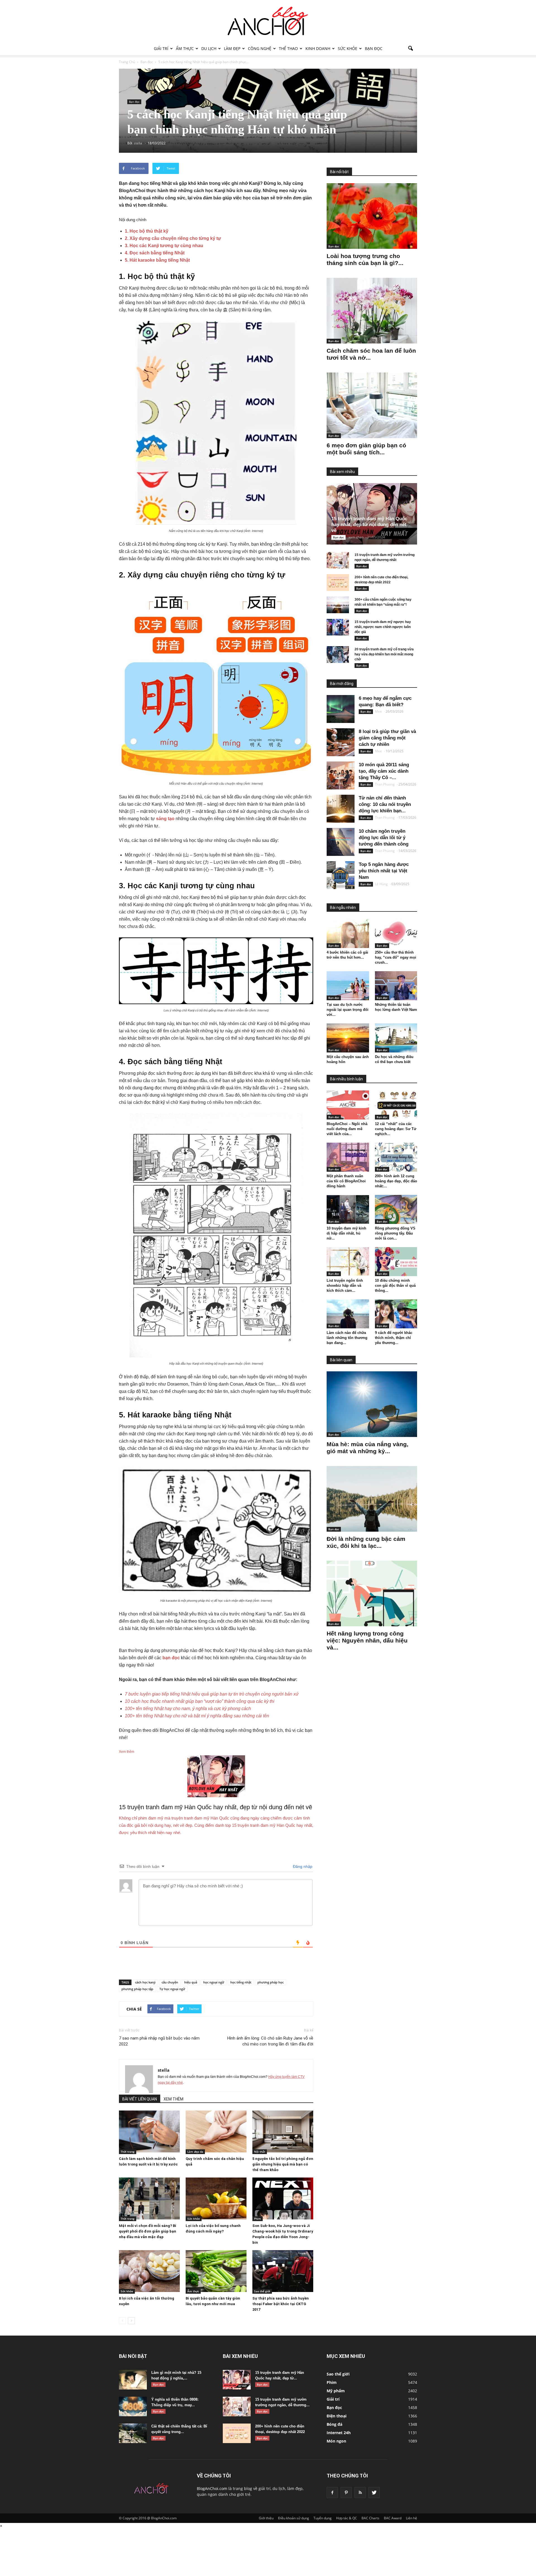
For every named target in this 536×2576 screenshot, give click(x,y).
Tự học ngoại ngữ (172, 1989)
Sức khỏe (348, 48)
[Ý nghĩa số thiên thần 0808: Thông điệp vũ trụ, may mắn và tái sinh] (133, 2407)
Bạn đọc (374, 48)
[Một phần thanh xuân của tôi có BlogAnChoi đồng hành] (348, 1157)
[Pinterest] (346, 2493)
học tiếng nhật (241, 1982)
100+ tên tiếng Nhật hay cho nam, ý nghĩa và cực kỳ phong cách (188, 1709)
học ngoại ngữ (214, 1982)
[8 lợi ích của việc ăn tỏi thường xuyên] (149, 2271)
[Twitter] (374, 2493)
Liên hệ (411, 2518)
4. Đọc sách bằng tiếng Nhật (155, 253)
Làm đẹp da (195, 2152)
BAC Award (393, 2518)
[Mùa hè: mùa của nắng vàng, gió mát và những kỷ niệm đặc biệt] (372, 1404)
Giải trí (161, 48)
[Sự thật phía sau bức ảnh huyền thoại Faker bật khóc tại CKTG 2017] (283, 2271)
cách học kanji (145, 1982)
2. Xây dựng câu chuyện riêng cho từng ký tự (173, 238)
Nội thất (260, 2152)
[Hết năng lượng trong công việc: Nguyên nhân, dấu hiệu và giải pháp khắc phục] (372, 1593)
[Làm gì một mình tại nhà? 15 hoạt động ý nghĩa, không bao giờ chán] (133, 2380)
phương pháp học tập (137, 1989)
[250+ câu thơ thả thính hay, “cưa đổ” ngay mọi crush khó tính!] (396, 934)
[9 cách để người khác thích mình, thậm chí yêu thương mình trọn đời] (396, 1314)
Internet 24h (339, 2433)
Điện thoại (337, 2416)
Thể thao (288, 48)
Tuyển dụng (323, 2518)
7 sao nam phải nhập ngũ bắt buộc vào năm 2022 (159, 2041)
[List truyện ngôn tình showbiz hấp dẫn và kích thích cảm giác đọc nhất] (348, 1262)
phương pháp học (271, 1982)
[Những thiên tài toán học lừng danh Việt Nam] (396, 986)
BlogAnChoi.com (212, 2488)
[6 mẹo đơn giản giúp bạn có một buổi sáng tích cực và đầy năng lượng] (372, 405)
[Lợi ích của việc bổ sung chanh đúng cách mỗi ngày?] (216, 2198)
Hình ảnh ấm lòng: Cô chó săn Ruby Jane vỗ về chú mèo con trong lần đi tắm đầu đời (270, 2041)
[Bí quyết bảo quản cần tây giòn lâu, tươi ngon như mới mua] (216, 2271)
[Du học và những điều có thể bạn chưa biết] (396, 1038)
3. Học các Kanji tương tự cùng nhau (164, 246)
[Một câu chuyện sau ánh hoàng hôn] (348, 1038)
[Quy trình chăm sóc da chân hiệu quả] (216, 2131)
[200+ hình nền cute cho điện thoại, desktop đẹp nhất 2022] (338, 582)
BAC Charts (370, 2518)
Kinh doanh (318, 48)
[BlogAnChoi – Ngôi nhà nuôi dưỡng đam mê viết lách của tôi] (348, 1105)
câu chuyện (170, 1982)
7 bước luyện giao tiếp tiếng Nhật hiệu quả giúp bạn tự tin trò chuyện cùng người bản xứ (212, 1694)
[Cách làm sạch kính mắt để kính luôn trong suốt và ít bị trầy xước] (149, 2131)
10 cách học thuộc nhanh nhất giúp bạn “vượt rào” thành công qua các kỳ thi (200, 1701)
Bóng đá (334, 2424)
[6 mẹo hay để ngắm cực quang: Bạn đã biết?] (341, 709)
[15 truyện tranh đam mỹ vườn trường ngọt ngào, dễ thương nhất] (338, 560)
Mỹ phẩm (336, 2391)
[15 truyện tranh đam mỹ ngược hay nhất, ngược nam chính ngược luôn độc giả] (338, 627)
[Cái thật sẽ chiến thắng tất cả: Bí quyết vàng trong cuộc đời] (133, 2433)
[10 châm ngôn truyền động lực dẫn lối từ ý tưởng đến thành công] (341, 842)
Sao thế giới (262, 2291)
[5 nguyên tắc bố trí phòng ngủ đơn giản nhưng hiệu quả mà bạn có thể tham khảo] (283, 2131)
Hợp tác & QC (347, 2518)
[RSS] (360, 2493)
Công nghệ (260, 48)
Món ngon (336, 2441)
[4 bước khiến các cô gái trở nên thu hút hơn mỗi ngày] (348, 934)
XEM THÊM (174, 2099)
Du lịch (209, 48)
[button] (410, 49)
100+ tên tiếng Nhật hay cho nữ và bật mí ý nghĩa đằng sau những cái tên (197, 1716)
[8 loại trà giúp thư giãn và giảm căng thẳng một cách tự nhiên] (341, 742)
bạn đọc (171, 1658)
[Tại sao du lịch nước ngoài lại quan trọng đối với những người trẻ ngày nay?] (348, 986)
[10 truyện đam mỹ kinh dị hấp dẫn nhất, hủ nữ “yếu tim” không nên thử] (348, 1209)
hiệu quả (191, 1982)
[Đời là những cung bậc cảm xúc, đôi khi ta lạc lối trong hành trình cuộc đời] (372, 1499)
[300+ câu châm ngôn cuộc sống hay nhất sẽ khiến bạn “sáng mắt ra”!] (338, 605)
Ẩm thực (185, 48)
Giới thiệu (266, 2518)
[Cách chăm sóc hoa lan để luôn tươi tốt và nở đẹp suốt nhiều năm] (372, 311)
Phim (258, 2219)
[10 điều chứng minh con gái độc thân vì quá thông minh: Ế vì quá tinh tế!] (396, 1262)
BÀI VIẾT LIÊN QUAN (140, 2099)
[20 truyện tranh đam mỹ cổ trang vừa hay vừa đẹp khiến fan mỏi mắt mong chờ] (338, 655)
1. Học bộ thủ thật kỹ (147, 231)
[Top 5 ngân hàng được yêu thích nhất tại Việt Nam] (341, 875)
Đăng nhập (302, 1866)
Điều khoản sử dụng (294, 2518)
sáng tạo (165, 819)
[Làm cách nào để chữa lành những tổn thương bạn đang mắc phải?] (348, 1314)
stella (164, 2070)
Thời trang (128, 2152)
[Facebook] (332, 2493)
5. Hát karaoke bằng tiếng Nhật (157, 260)
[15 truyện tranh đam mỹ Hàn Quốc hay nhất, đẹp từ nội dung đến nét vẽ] (376, 514)
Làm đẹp (232, 48)
